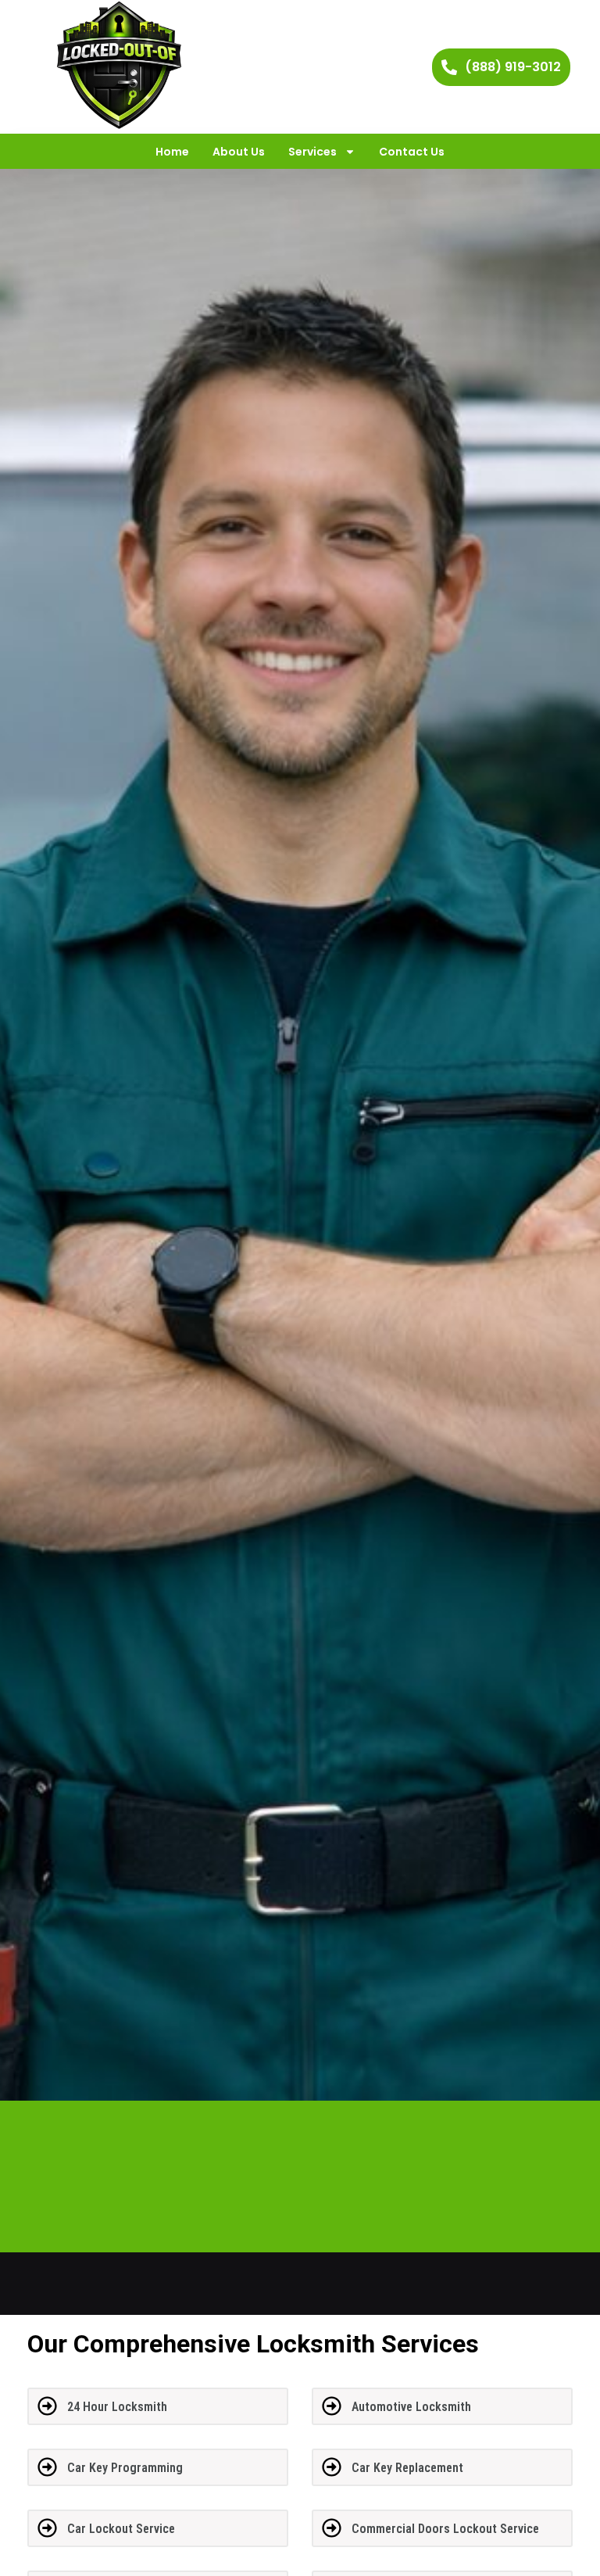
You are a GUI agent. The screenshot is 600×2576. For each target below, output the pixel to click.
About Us (239, 152)
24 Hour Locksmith (117, 2407)
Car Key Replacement (407, 2468)
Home (172, 152)
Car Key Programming (125, 2468)
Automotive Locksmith (411, 2407)
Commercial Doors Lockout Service (445, 2529)
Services (312, 152)
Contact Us (412, 152)
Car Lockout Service (121, 2529)
